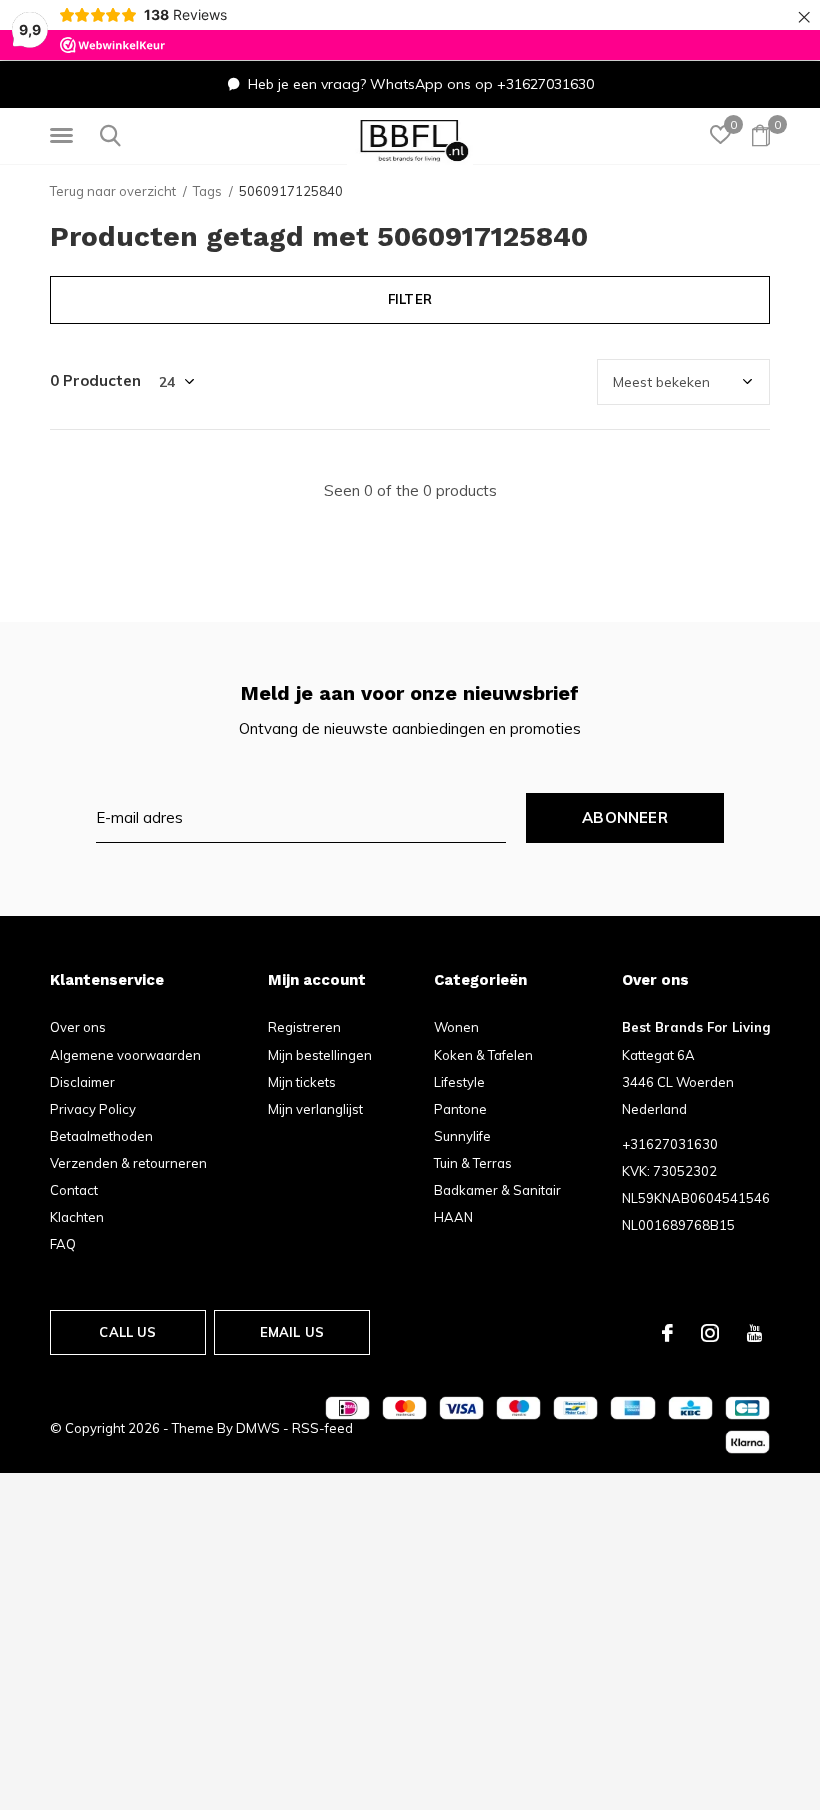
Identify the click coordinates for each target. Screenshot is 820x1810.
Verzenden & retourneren (128, 1163)
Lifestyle (459, 1082)
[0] (761, 135)
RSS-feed (322, 1428)
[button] (65, 136)
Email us (292, 1332)
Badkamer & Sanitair (497, 1190)
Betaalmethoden (101, 1136)
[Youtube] (754, 1333)
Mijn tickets (302, 1082)
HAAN (453, 1217)
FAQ (63, 1244)
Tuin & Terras (473, 1163)
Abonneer (625, 817)
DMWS (258, 1428)
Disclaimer (82, 1082)
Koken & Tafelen (483, 1055)
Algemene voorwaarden (125, 1055)
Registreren (304, 1027)
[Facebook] (667, 1333)
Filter (410, 299)
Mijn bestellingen (320, 1055)
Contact (74, 1190)
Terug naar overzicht (113, 191)
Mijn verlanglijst (315, 1109)
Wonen (456, 1027)
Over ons (78, 1027)
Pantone (460, 1109)
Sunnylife (462, 1136)
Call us (127, 1332)
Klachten (77, 1217)
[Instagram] (710, 1333)
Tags (207, 191)
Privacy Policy (93, 1109)
